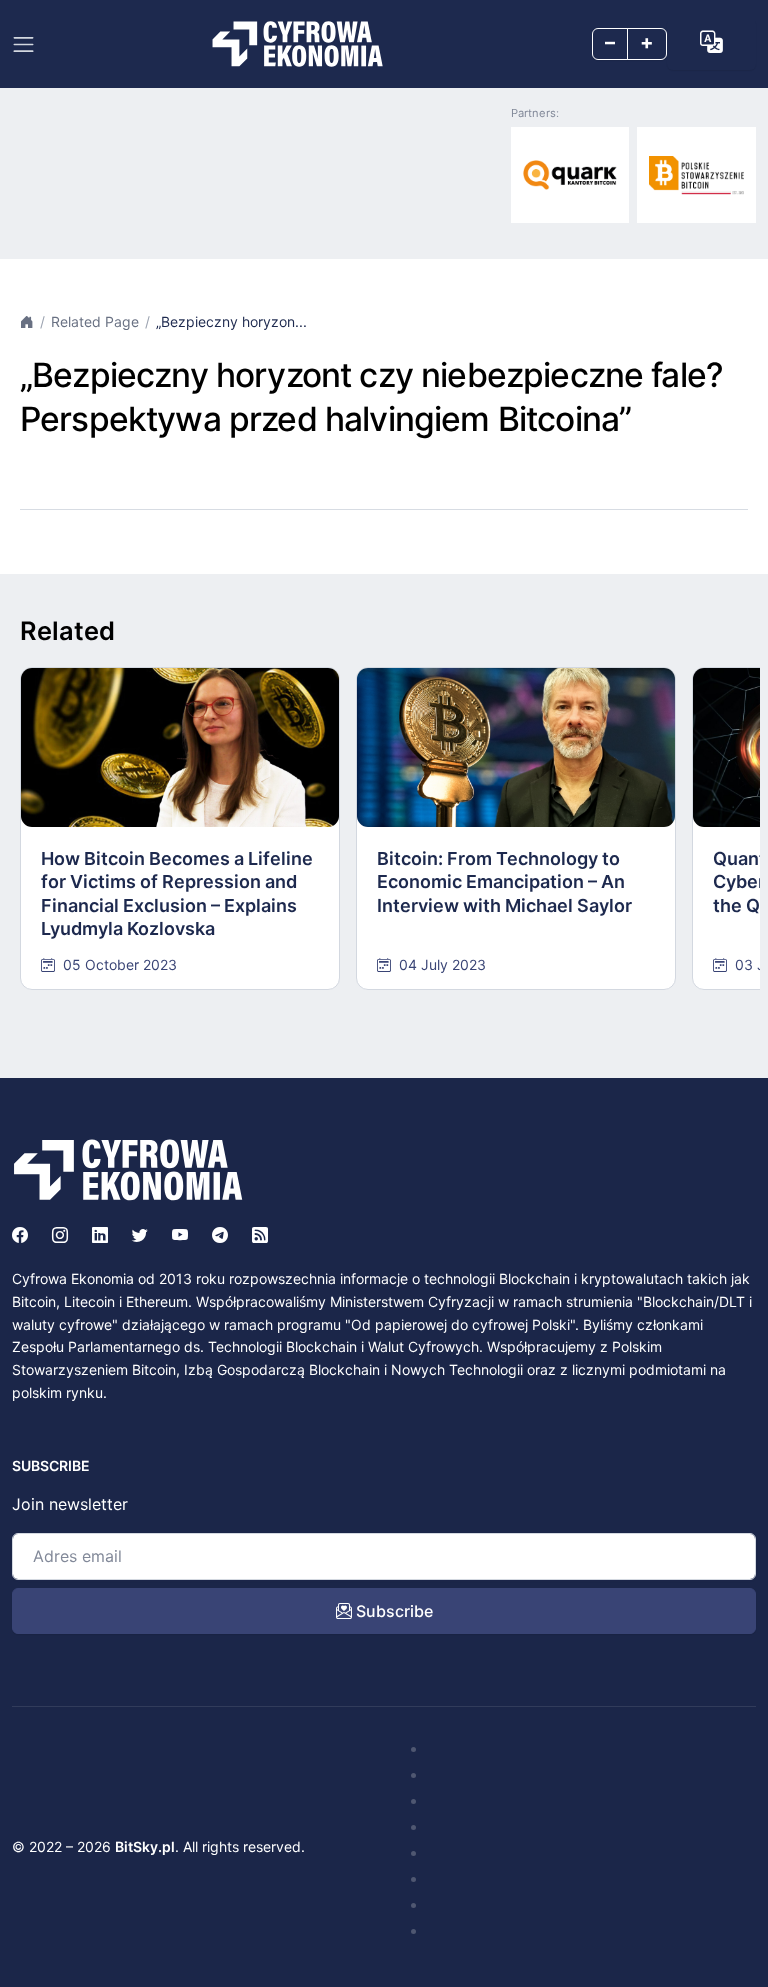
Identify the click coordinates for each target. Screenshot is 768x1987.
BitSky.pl (145, 1846)
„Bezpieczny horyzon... (231, 321)
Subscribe (392, 1611)
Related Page (95, 321)
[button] (711, 42)
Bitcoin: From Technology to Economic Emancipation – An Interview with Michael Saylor (504, 882)
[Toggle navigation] (23, 44)
